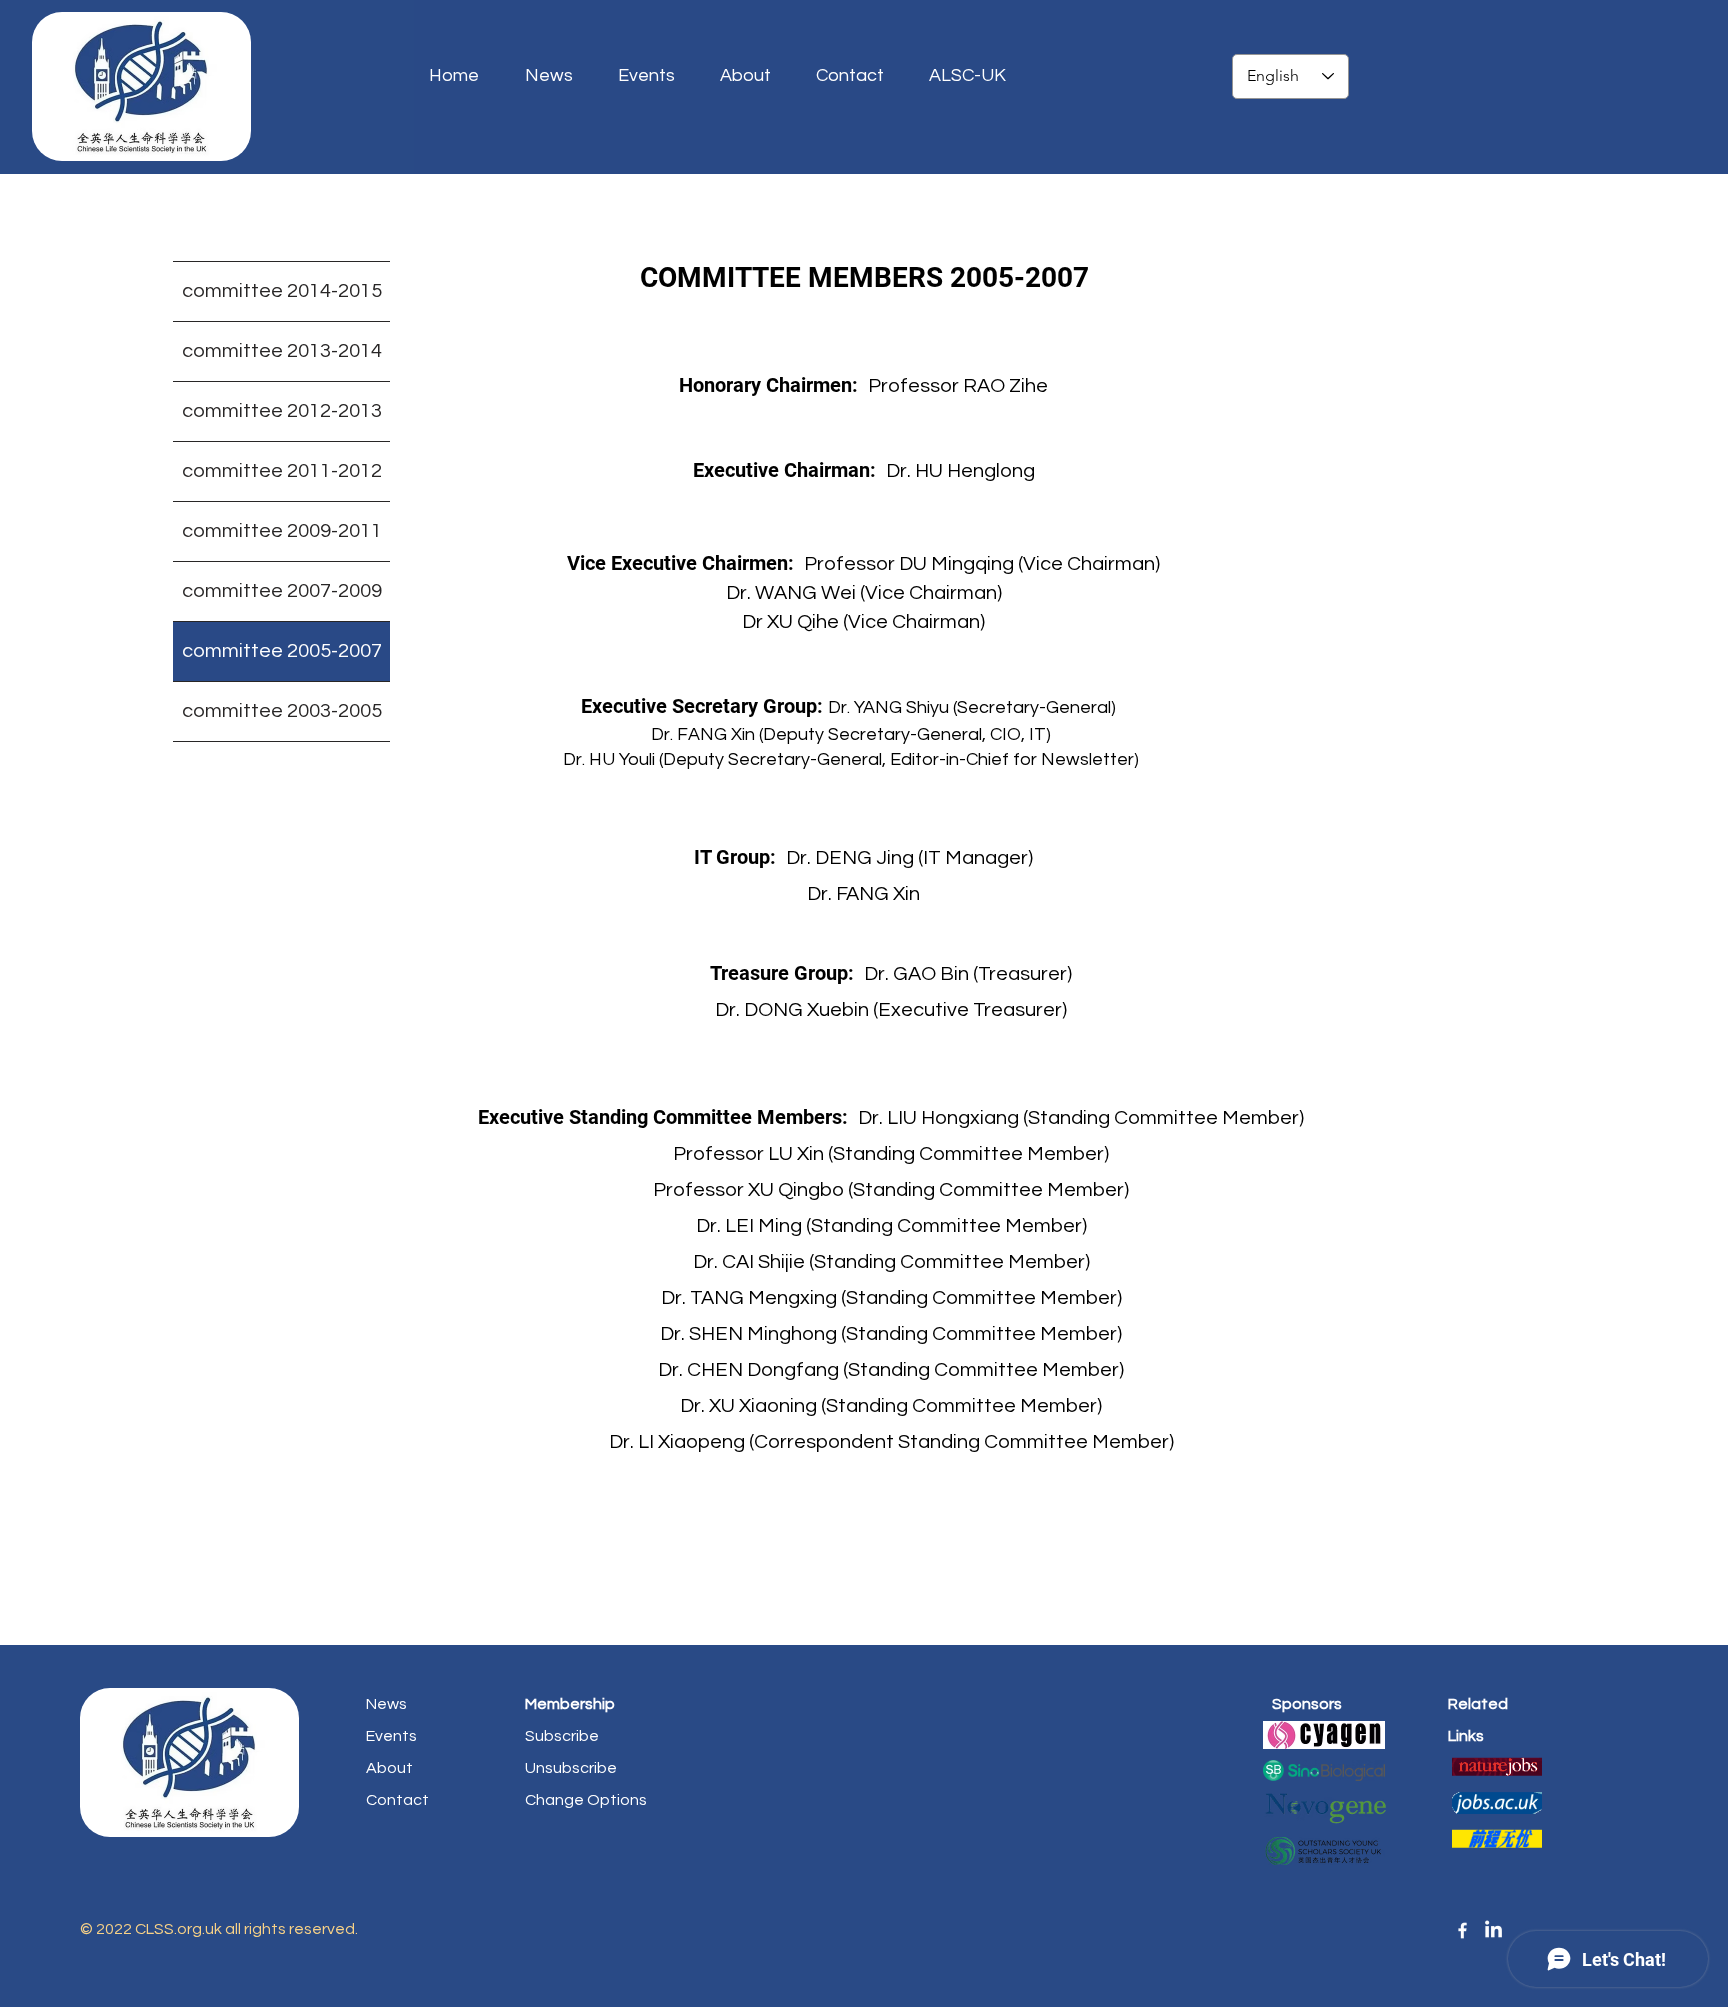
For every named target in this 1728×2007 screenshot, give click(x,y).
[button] (975, 76)
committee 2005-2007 (282, 651)
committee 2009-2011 (282, 531)
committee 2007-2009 (282, 591)
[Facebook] (1462, 1930)
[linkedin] (1493, 1930)
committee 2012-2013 (282, 411)
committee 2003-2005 (282, 711)
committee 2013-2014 (282, 351)
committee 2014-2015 (282, 291)
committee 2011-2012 (282, 471)
